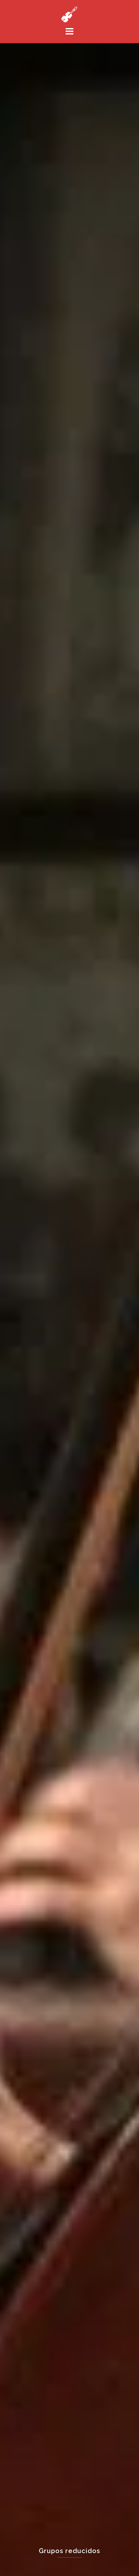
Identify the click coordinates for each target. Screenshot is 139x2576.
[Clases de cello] (69, 14)
